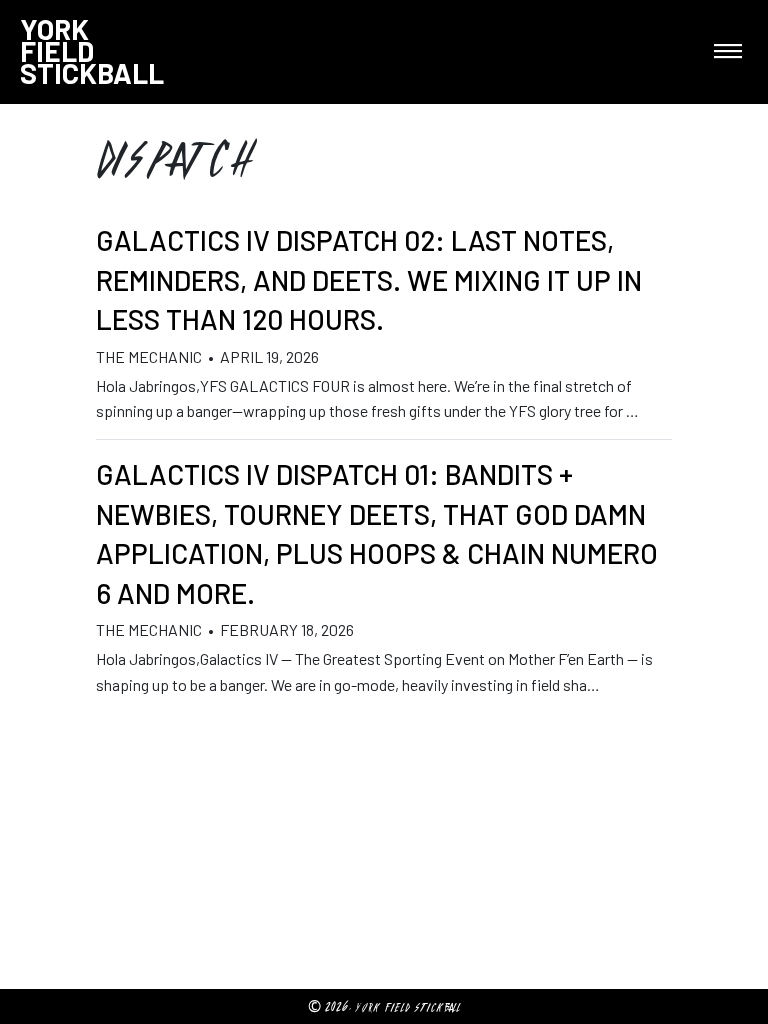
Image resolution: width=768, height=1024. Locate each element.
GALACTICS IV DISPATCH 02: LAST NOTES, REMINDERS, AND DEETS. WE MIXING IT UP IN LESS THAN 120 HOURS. (369, 279)
